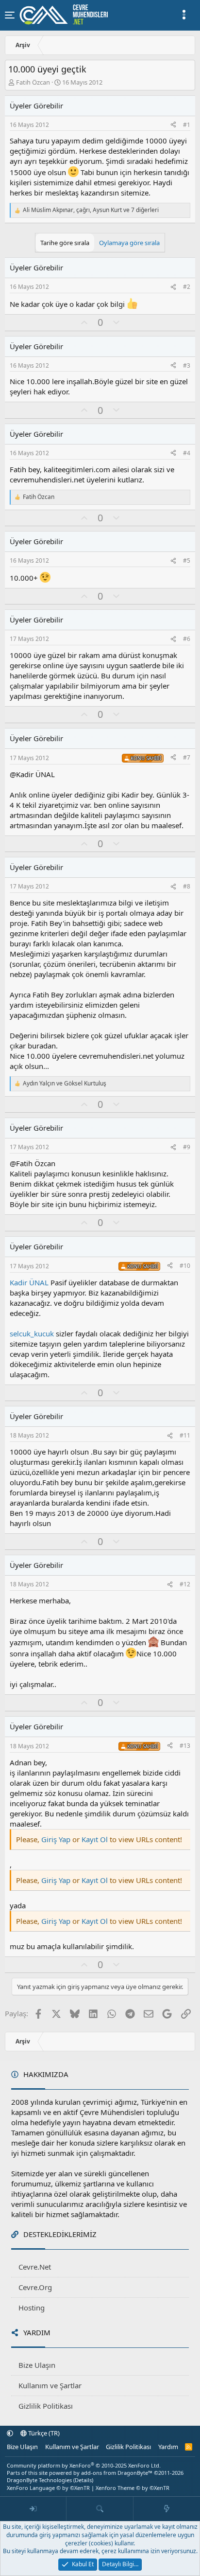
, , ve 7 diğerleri (91, 210)
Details (83, 2480)
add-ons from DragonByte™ (117, 2473)
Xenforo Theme (133, 2488)
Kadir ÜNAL (29, 1282)
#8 (187, 886)
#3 (187, 365)
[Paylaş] (173, 125)
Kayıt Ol (96, 1839)
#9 (187, 1147)
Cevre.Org (35, 2287)
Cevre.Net (35, 2267)
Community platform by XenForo (84, 2465)
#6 (187, 639)
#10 (185, 1266)
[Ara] (100, 2509)
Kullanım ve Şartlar (50, 2385)
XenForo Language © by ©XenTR (48, 2488)
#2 (187, 287)
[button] (10, 2433)
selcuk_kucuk (32, 1333)
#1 (187, 125)
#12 (185, 1584)
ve (65, 1084)
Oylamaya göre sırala (129, 243)
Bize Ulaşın (37, 2365)
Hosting (32, 2308)
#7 (187, 757)
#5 (187, 560)
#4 (187, 453)
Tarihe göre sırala (65, 243)
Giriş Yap (56, 1839)
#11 (185, 1435)
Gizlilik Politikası (46, 2406)
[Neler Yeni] (167, 2509)
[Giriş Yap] (33, 2509)
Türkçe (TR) (43, 2433)
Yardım (168, 2447)
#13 (185, 1746)
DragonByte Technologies (39, 2480)
